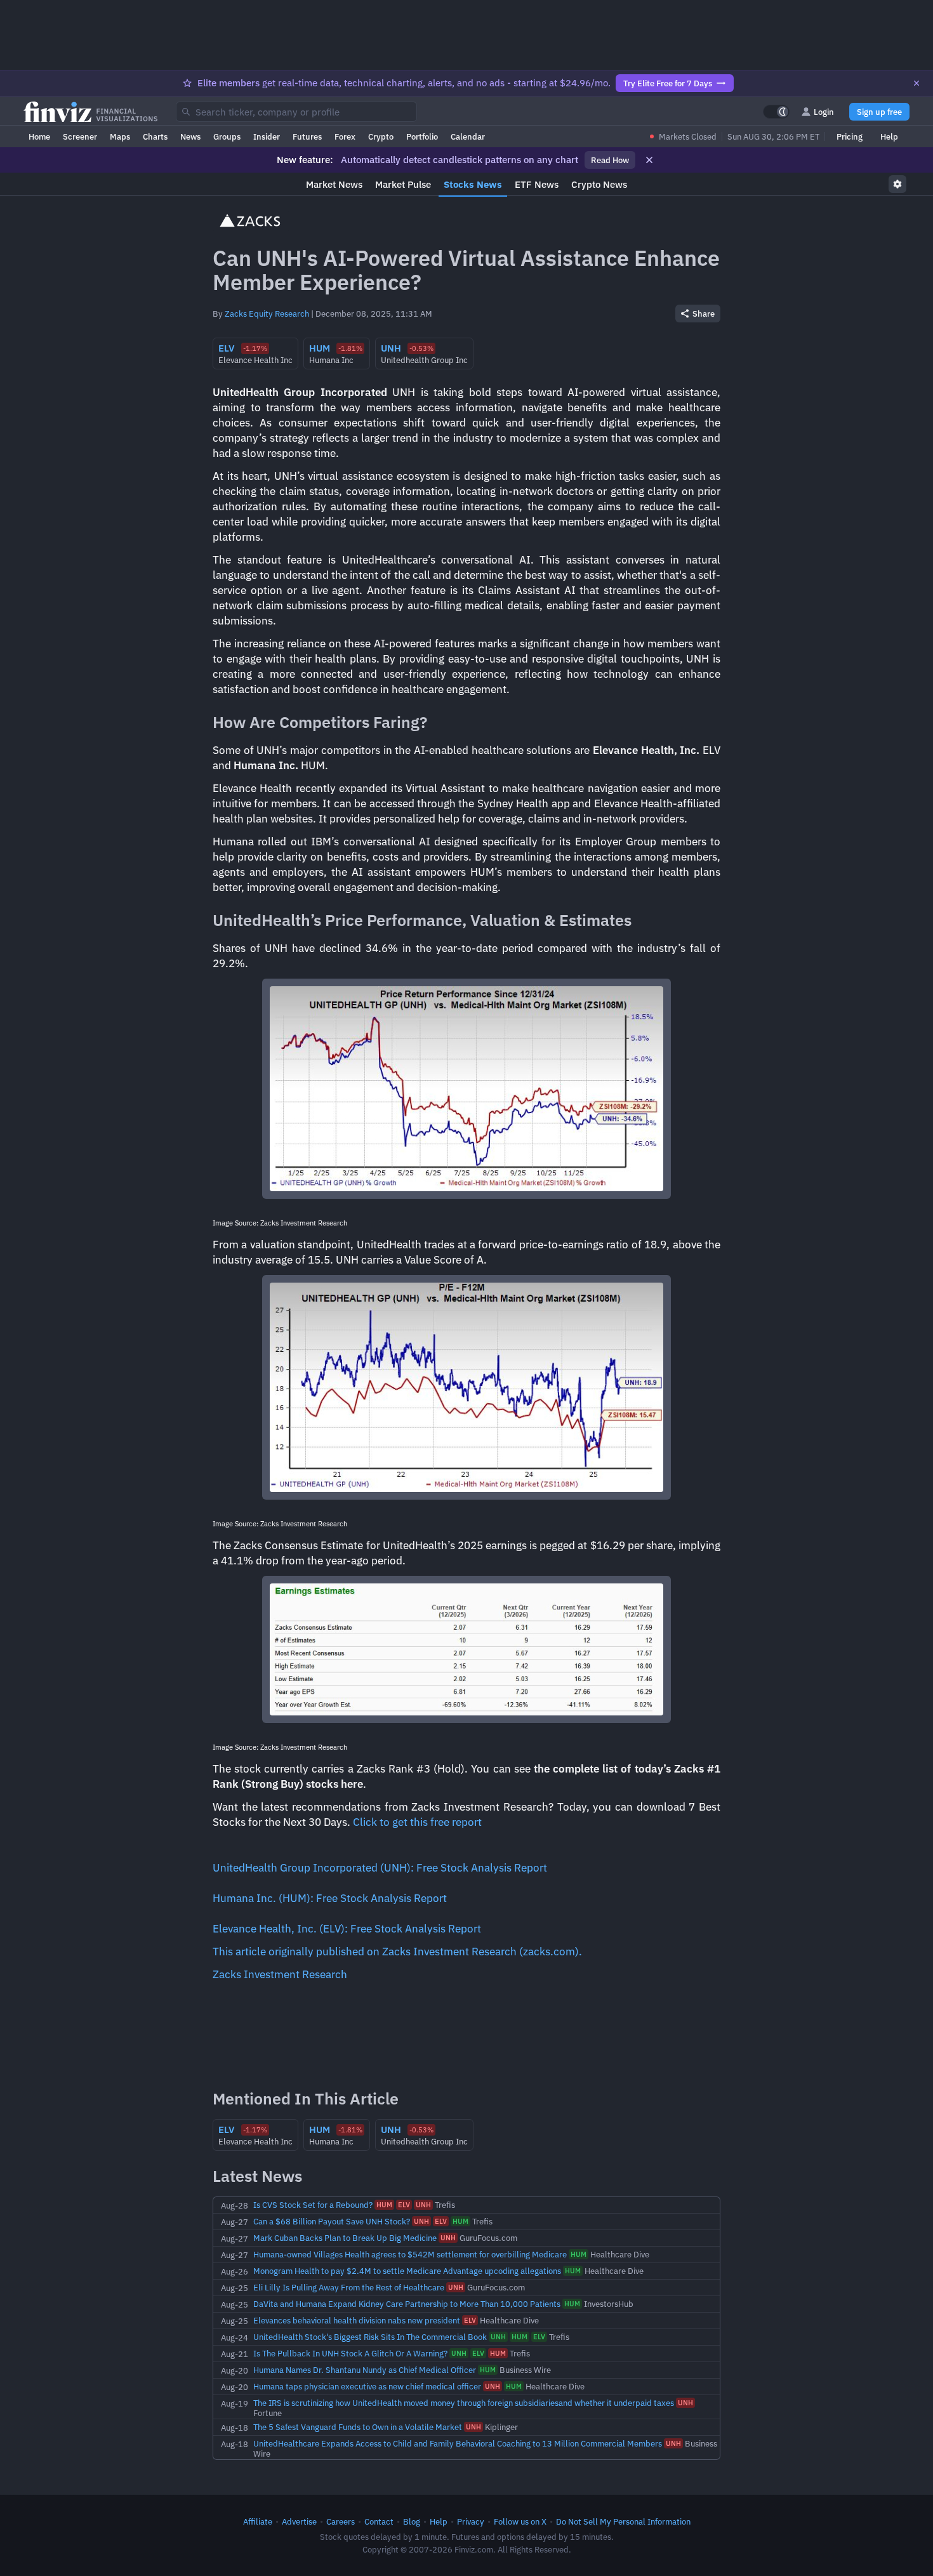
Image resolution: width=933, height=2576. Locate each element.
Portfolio (422, 136)
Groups (227, 136)
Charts (155, 136)
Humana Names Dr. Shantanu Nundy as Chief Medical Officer (365, 2370)
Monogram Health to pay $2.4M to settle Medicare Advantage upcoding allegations (407, 2271)
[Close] (916, 83)
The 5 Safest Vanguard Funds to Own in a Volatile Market (358, 2427)
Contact (379, 2521)
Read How (610, 160)
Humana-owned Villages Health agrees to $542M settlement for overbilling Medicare (410, 2254)
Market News (334, 184)
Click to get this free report (417, 1822)
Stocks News (473, 184)
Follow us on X (520, 2521)
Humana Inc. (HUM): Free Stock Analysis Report (330, 1898)
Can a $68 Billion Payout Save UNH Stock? (332, 2221)
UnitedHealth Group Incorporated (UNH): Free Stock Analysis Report (380, 1868)
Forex (345, 136)
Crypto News (599, 184)
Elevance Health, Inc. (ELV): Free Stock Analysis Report (347, 1929)
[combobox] (296, 112)
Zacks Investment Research (280, 1974)
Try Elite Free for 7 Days (668, 83)
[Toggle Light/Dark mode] (776, 112)
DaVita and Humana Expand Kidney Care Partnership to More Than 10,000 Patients (407, 2304)
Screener (80, 136)
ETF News (537, 184)
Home (39, 136)
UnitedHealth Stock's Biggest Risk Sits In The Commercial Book (370, 2337)
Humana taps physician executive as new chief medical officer (367, 2386)
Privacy (471, 2521)
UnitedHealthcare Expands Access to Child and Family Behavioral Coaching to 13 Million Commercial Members (458, 2443)
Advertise (299, 2521)
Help (889, 136)
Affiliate (258, 2521)
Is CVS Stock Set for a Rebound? (313, 2205)
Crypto (381, 136)
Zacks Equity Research (267, 314)
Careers (341, 2521)
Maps (120, 136)
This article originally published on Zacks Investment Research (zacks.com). (397, 1952)
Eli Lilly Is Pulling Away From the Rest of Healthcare (349, 2287)
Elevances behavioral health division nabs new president (357, 2320)
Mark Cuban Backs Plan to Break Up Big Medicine (345, 2238)
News (190, 136)
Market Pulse (403, 184)
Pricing (850, 136)
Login (824, 112)
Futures (307, 136)
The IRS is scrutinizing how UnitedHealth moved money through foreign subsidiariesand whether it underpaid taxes (464, 2403)
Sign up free (879, 112)
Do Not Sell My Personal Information (623, 2521)
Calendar (468, 136)
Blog (412, 2521)
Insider (267, 136)
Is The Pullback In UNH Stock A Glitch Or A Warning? (350, 2353)
